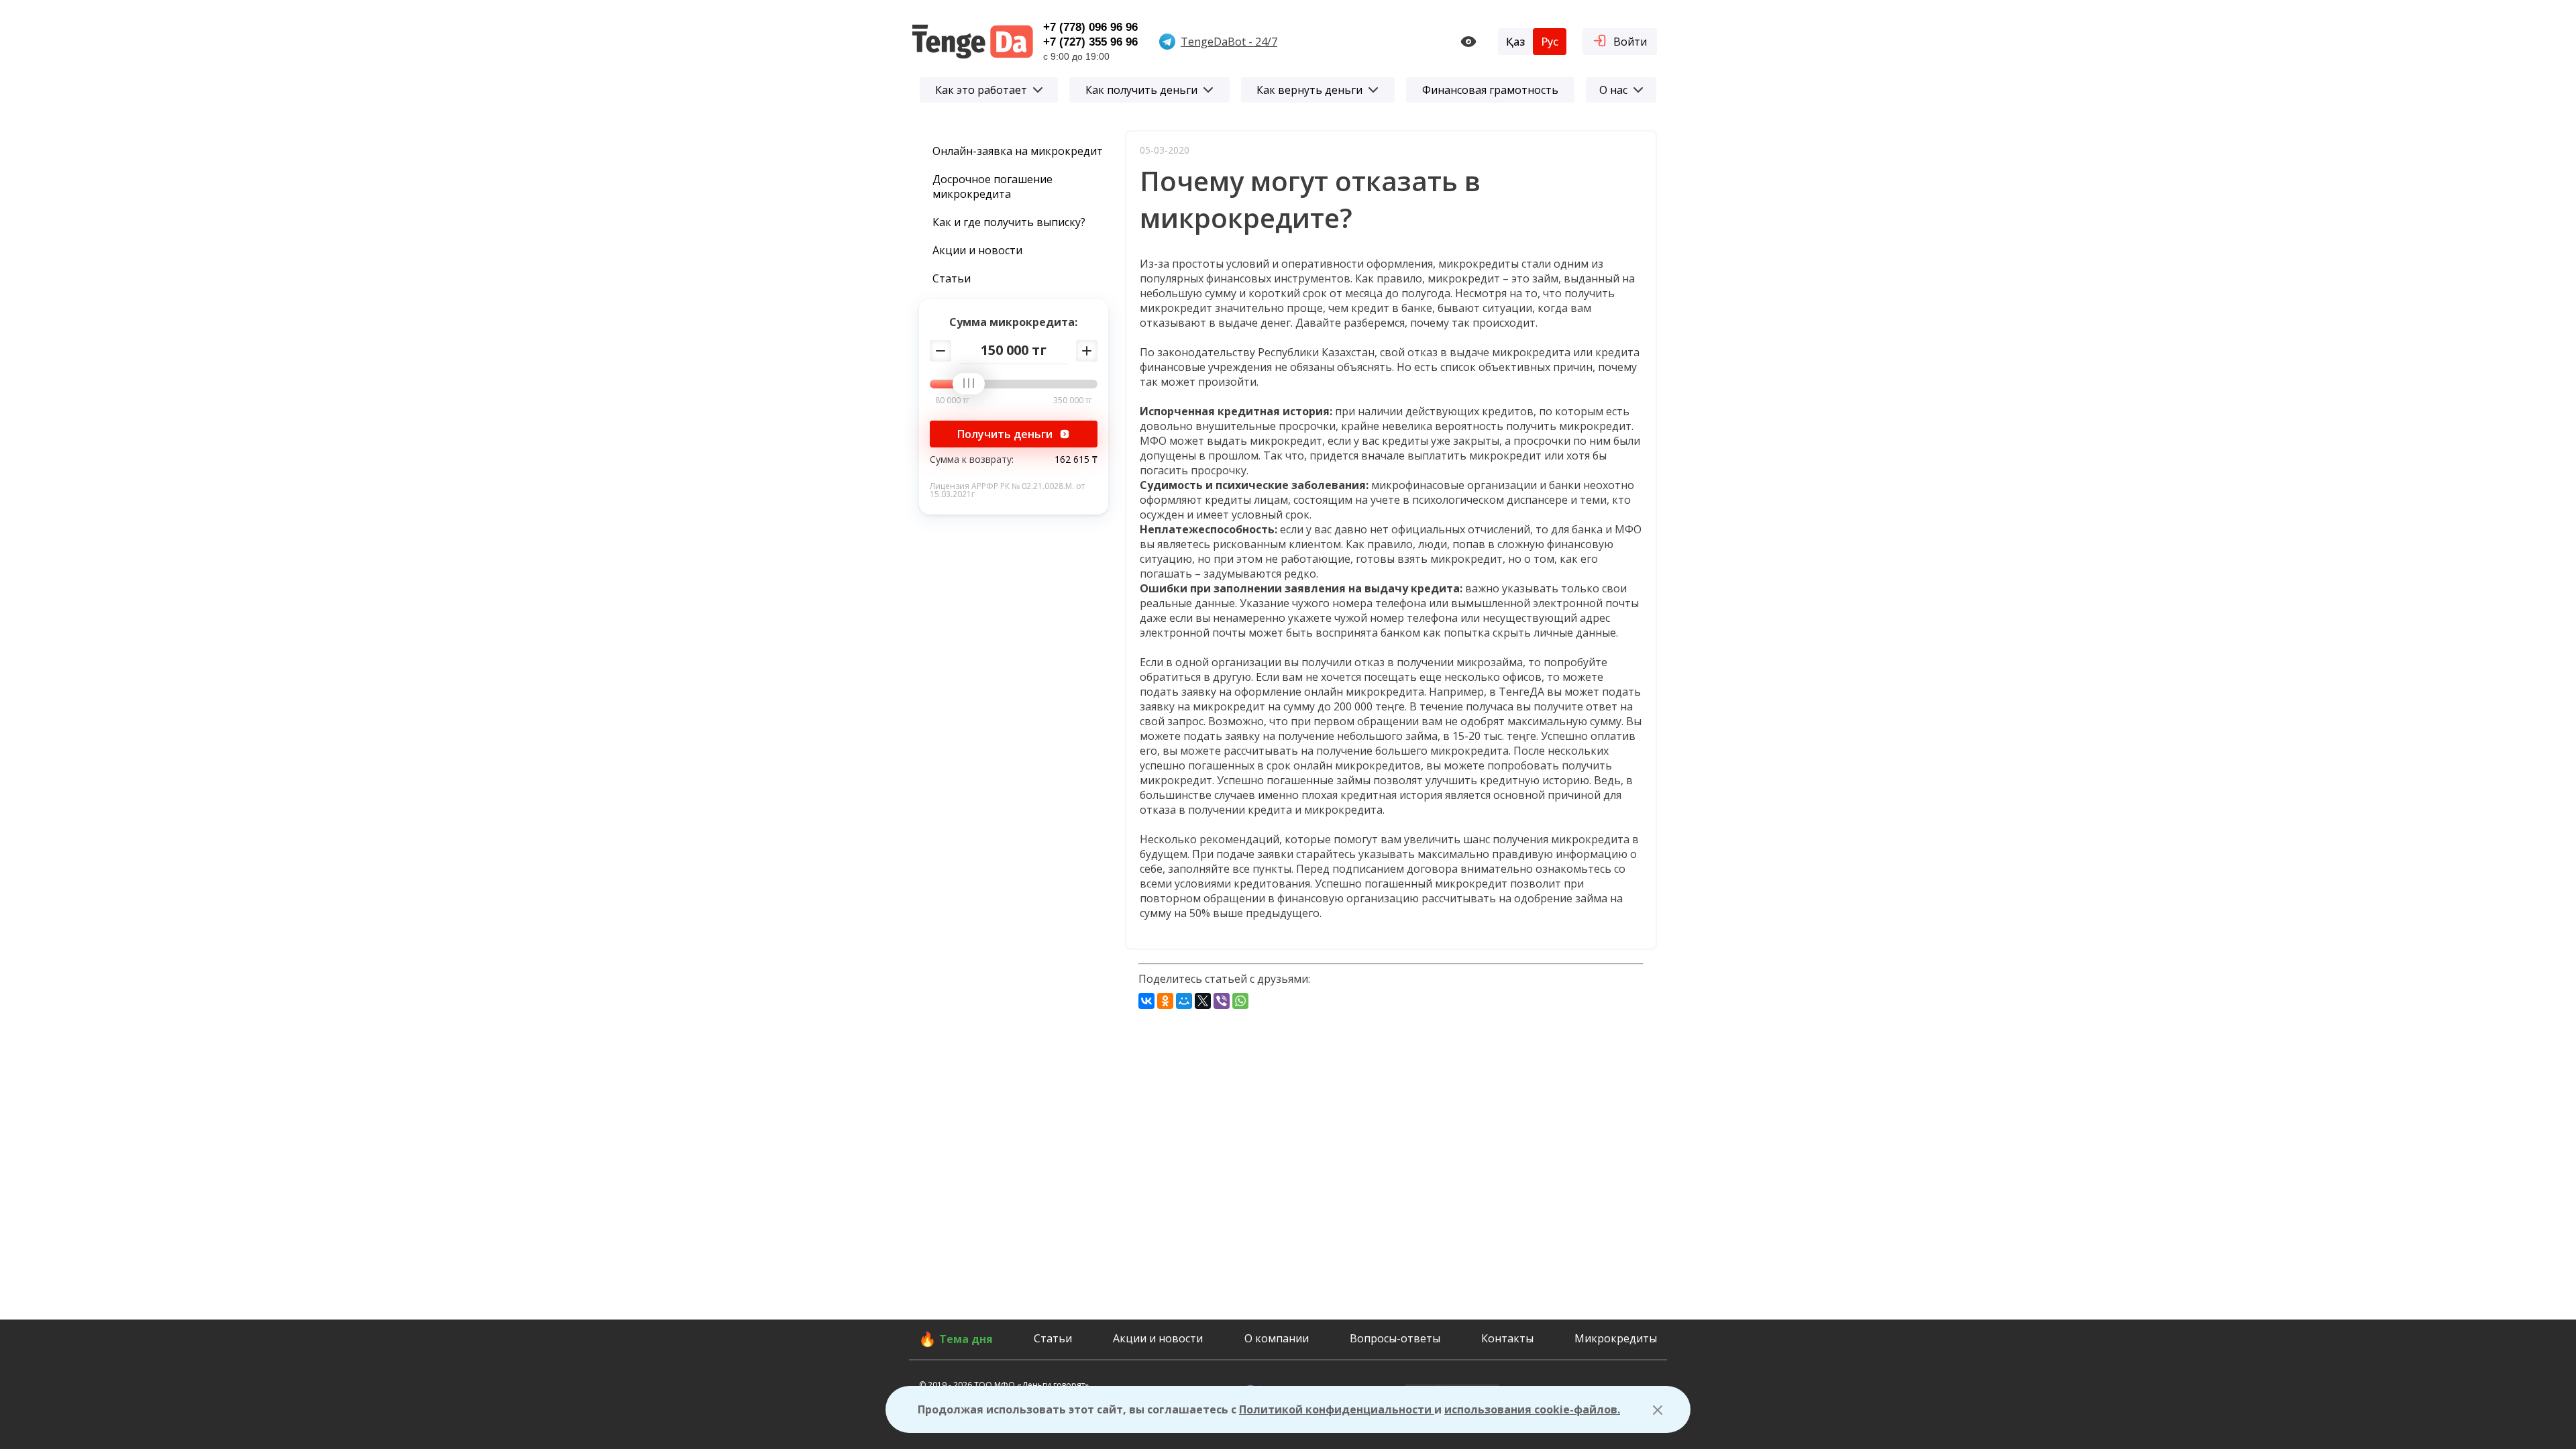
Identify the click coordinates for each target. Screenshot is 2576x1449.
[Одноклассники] (1165, 1001)
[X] (1203, 1001)
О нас (1613, 90)
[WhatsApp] (1240, 1001)
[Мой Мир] (1184, 1001)
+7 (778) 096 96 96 (1090, 27)
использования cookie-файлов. (1532, 1409)
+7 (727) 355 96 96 (1090, 42)
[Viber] (1222, 1001)
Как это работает (981, 90)
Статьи (952, 278)
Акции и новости (977, 250)
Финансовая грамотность (1490, 90)
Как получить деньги (1141, 90)
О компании (1277, 1338)
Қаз (1515, 42)
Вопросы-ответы (1395, 1338)
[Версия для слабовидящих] (1468, 42)
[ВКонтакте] (1146, 1001)
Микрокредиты (1616, 1338)
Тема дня (966, 1339)
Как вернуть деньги (1309, 90)
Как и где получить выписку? (1009, 222)
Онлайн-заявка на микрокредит (1018, 151)
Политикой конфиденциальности (1337, 1409)
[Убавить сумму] (941, 351)
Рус (1550, 42)
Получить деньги (1005, 434)
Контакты (1507, 1338)
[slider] (973, 384)
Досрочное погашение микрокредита (992, 186)
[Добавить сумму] (1087, 351)
